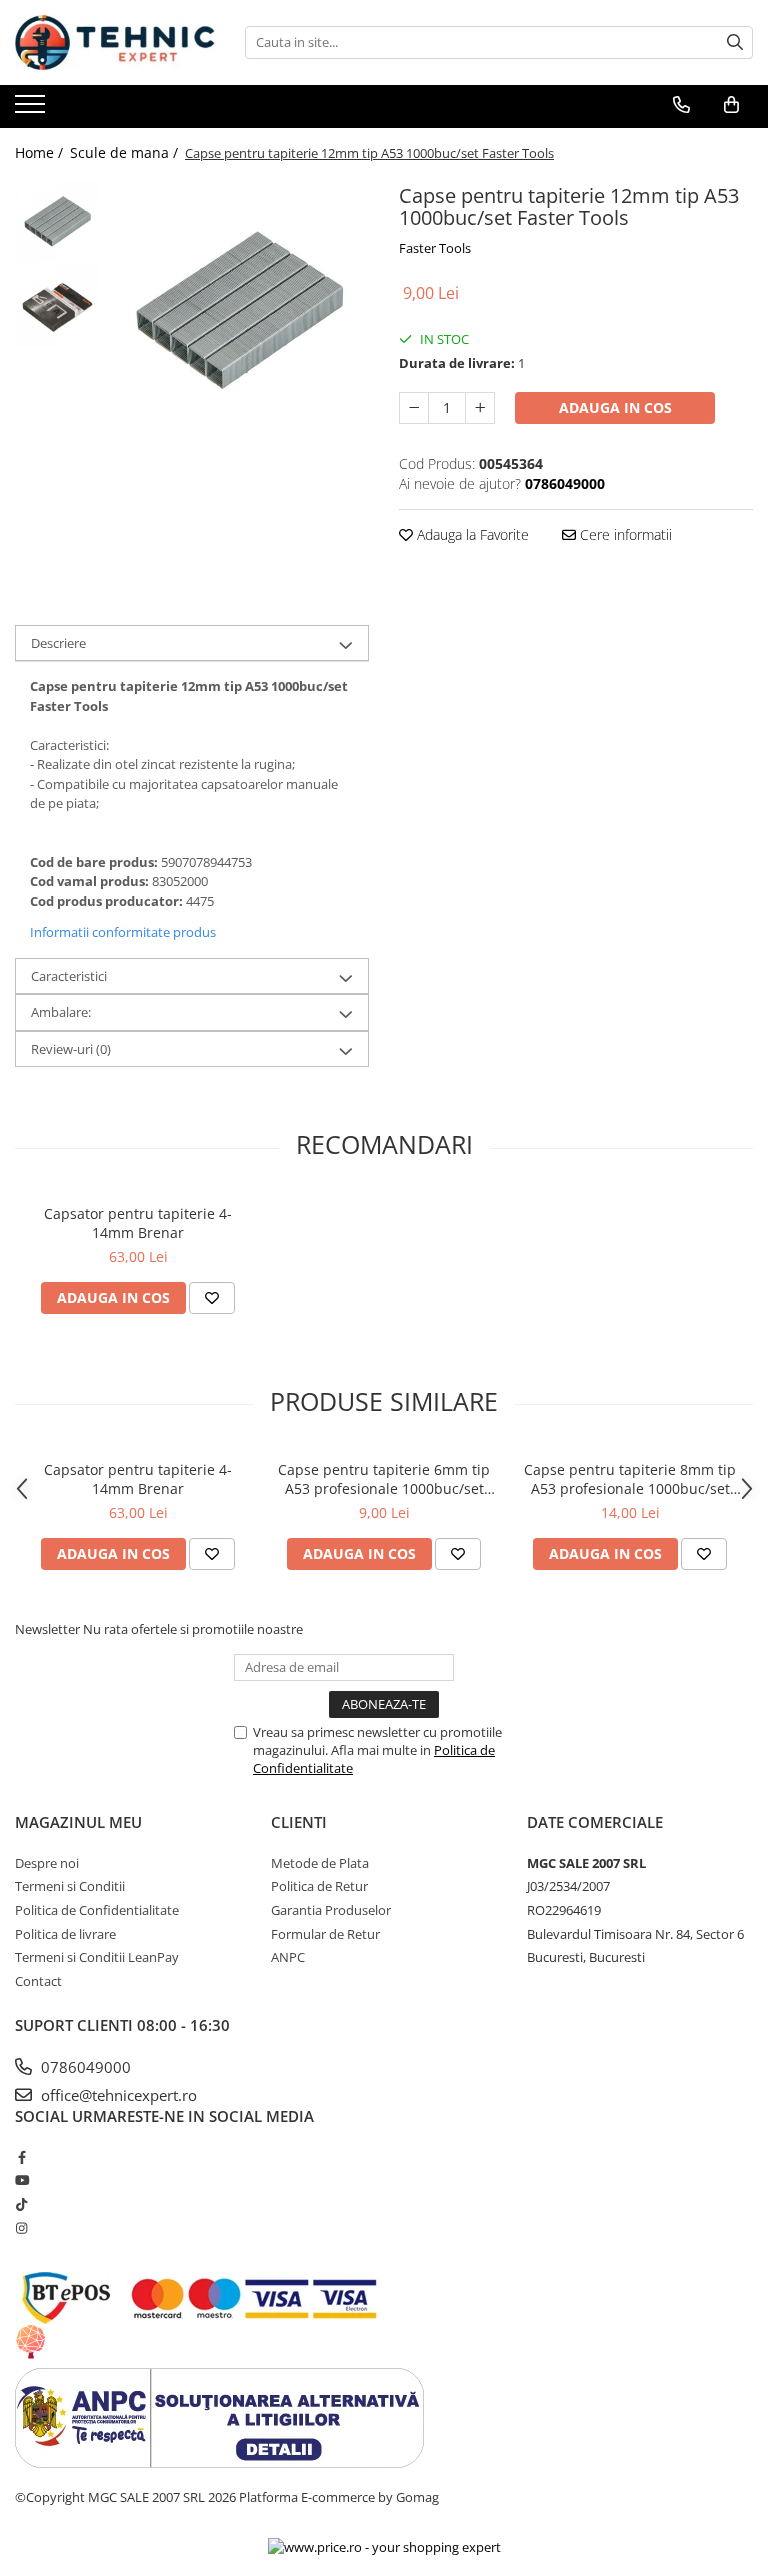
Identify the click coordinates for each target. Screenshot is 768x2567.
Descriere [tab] (58, 643)
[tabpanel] (239, 307)
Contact (38, 1981)
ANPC (288, 1957)
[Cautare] (735, 42)
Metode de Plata (320, 1863)
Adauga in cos (615, 407)
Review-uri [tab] (71, 1049)
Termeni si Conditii (70, 1886)
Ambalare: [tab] (61, 1012)
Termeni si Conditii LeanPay (97, 1957)
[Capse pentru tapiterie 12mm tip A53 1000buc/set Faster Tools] (239, 307)
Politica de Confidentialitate (97, 1910)
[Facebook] (21, 2157)
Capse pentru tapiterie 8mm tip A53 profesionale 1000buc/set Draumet (630, 1479)
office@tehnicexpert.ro (117, 2095)
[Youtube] (21, 2180)
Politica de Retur (319, 1886)
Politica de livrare (65, 1934)
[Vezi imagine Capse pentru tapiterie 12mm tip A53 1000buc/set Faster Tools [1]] (57, 305)
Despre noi (47, 1863)
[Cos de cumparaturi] (731, 105)
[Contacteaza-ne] (681, 105)
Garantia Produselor (331, 1910)
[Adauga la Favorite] (212, 1298)
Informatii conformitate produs (123, 932)
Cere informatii (624, 534)
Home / (41, 152)
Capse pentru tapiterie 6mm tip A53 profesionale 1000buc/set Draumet (384, 1479)
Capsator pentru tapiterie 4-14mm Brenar (138, 1223)
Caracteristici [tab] (69, 976)
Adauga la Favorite (471, 534)
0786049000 (84, 2067)
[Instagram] (21, 2228)
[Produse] (32, 110)
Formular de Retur (325, 1934)
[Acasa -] (115, 42)
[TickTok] (21, 2204)
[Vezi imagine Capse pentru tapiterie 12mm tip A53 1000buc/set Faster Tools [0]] (57, 220)
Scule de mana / (126, 152)
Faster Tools (435, 248)
